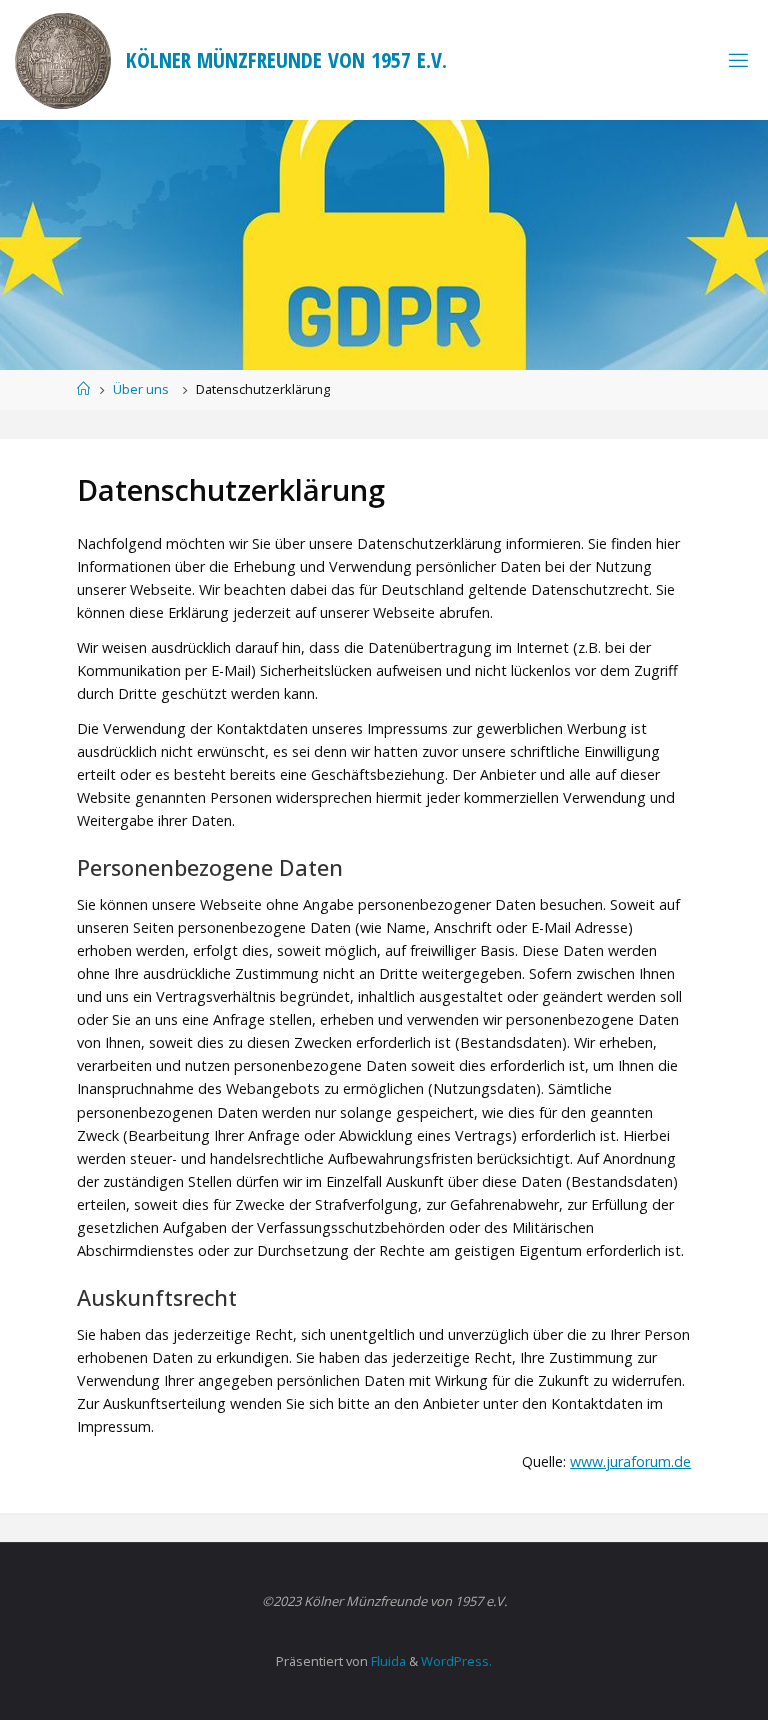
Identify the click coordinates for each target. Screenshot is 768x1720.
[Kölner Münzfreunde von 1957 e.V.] (63, 59)
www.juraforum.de (630, 1461)
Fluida (387, 1661)
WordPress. (456, 1661)
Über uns (141, 389)
